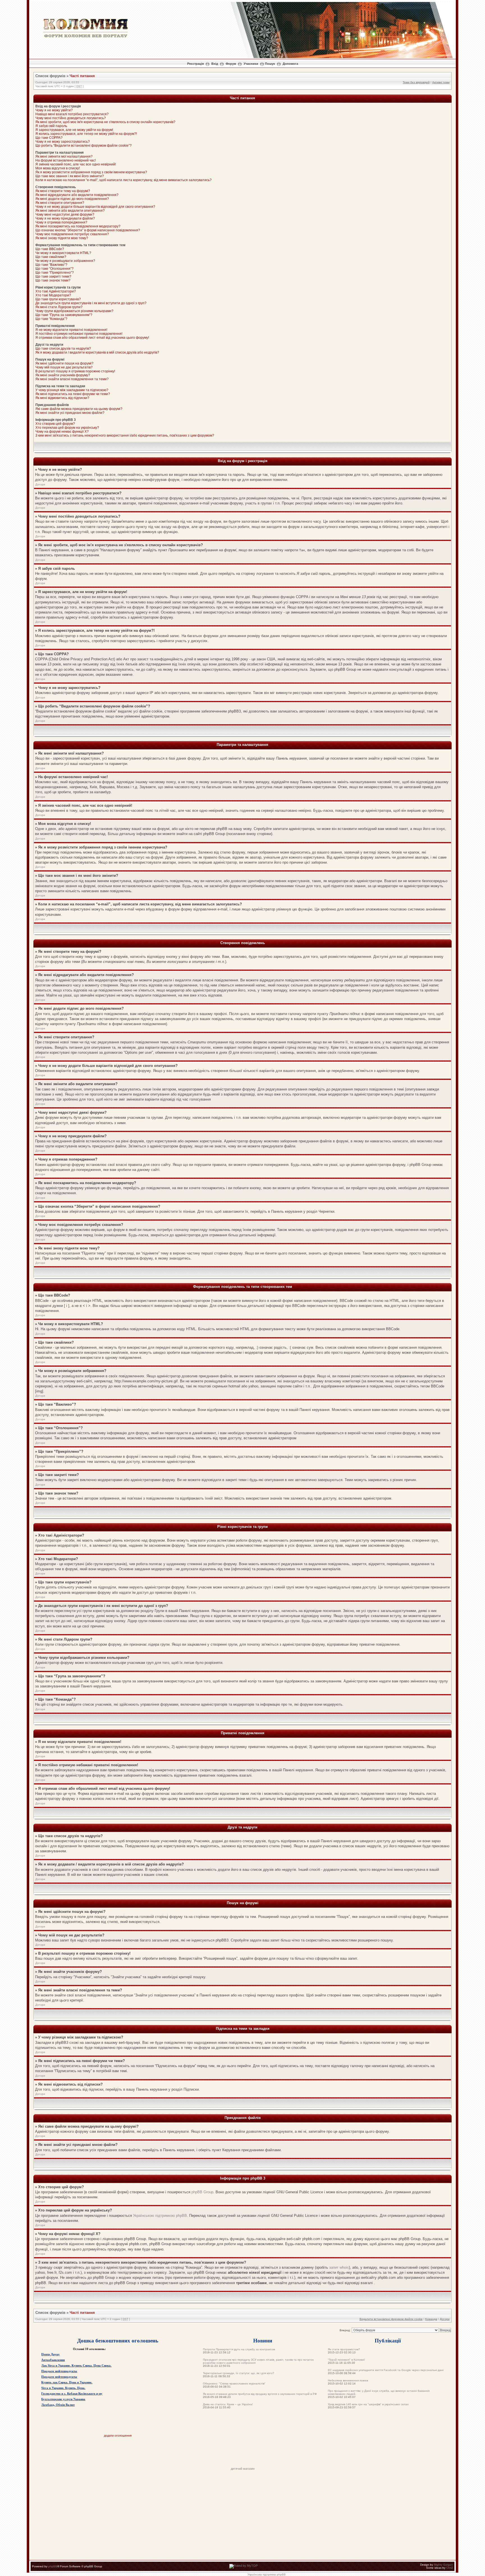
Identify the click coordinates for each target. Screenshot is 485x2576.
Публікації (388, 2340)
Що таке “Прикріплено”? (55, 273)
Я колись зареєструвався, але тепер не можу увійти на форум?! (86, 134)
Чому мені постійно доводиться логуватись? (71, 118)
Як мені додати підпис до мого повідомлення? (72, 199)
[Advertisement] (242, 2454)
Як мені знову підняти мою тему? (62, 238)
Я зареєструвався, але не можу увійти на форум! (74, 130)
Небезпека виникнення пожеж (348, 2380)
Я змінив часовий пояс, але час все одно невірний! (76, 164)
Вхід (215, 64)
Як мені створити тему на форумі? (63, 191)
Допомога (290, 64)
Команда (431, 2319)
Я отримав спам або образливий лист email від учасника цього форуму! (92, 338)
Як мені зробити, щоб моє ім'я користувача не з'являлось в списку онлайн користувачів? (105, 122)
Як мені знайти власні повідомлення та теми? (72, 379)
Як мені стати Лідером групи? (59, 307)
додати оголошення (118, 2436)
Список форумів (50, 76)
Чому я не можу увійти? (54, 110)
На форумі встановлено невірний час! (66, 160)
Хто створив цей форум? (55, 424)
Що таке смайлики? (51, 257)
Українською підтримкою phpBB (160, 2216)
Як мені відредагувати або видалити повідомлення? (77, 195)
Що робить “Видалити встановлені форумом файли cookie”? (83, 146)
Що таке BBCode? (50, 249)
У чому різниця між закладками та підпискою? (72, 390)
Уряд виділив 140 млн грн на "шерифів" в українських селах (368, 2404)
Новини (263, 2340)
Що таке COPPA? (49, 138)
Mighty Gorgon (443, 2565)
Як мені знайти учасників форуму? (63, 375)
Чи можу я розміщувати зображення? (65, 261)
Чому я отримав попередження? (61, 222)
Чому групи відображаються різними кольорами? (74, 311)
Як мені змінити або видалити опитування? (70, 211)
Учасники (251, 64)
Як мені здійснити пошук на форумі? (64, 363)
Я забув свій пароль (51, 126)
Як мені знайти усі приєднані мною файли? (70, 413)
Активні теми (441, 82)
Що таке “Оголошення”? (54, 269)
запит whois (339, 2267)
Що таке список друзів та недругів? (63, 349)
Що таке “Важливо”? (51, 265)
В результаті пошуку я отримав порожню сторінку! (75, 371)
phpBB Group (202, 2192)
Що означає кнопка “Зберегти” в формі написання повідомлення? (88, 230)
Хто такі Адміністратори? (56, 291)
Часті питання (82, 76)
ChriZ (450, 2568)
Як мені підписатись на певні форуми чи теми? (73, 394)
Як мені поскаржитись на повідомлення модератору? (78, 226)
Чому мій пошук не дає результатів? (64, 367)
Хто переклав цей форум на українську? (67, 428)
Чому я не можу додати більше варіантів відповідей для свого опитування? (95, 207)
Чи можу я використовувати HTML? (63, 253)
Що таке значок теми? (53, 280)
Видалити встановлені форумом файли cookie (391, 2319)
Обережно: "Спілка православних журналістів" (234, 2384)
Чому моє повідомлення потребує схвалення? (72, 234)
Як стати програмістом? (344, 2349)
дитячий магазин (243, 2469)
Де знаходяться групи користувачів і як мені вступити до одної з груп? (91, 303)
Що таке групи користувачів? (58, 299)
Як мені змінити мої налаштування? (64, 156)
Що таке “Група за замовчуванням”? (64, 315)
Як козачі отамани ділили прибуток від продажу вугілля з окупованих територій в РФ (260, 2394)
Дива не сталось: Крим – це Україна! (228, 2404)
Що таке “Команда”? (51, 319)
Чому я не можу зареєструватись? (63, 142)
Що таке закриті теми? (53, 276)
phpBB (53, 2566)
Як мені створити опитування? (60, 203)
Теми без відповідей (416, 82)
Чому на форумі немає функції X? (62, 432)
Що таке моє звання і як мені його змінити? (70, 176)
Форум (231, 64)
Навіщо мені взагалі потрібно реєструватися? (72, 114)
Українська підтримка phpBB (267, 2574)
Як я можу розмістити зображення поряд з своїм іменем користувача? (91, 172)
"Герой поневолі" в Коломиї (346, 2360)
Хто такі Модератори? (53, 295)
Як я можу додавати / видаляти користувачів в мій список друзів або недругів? (97, 352)
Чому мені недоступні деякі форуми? (65, 215)
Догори (40, 484)
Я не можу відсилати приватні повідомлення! (71, 330)
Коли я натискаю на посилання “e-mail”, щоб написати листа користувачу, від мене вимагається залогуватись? (123, 180)
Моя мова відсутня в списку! (58, 168)
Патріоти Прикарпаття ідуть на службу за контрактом (239, 2349)
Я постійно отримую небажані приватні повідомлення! (79, 334)
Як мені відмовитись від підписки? (62, 398)
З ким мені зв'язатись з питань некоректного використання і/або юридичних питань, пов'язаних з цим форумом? (125, 435)
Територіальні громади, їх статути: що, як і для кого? (239, 2373)
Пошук (270, 64)
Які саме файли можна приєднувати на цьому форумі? (79, 409)
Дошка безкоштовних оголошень (118, 2340)
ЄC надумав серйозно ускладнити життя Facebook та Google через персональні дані (386, 2370)
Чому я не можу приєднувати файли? (65, 218)
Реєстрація (195, 64)
